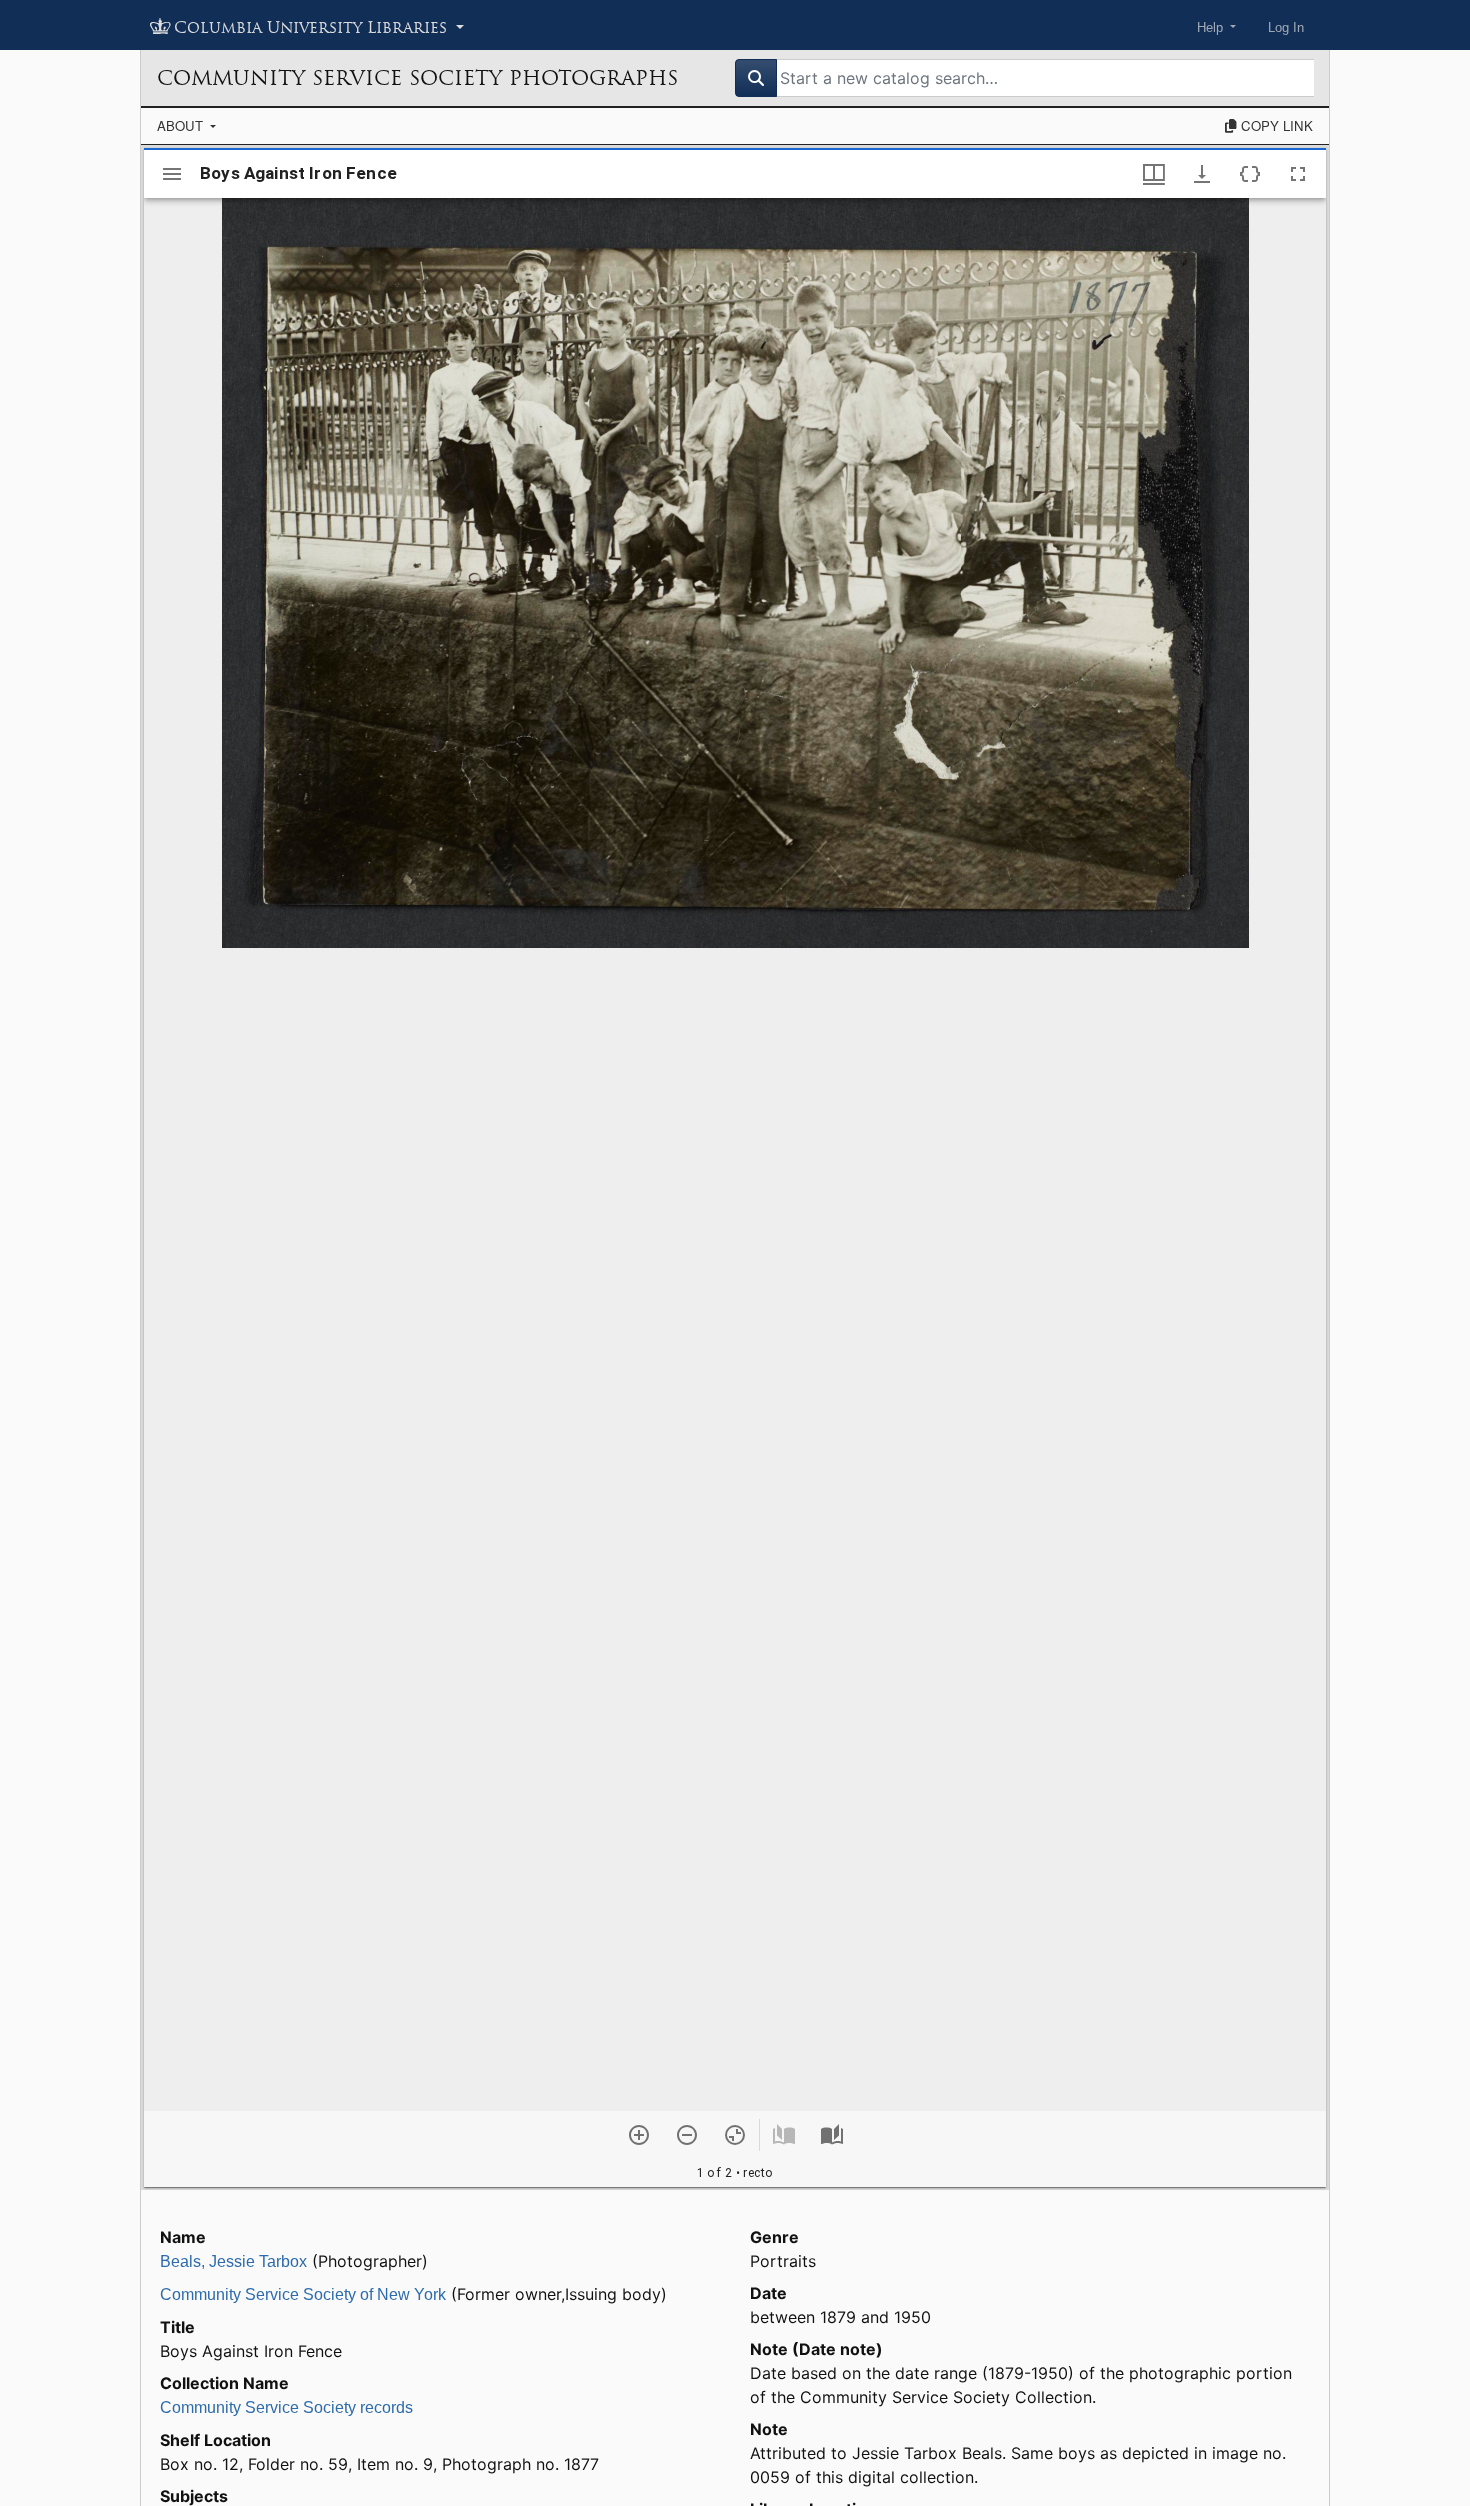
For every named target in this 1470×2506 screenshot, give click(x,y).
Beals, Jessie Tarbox (233, 2261)
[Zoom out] (687, 2135)
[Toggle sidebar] (172, 174)
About (182, 125)
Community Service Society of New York (303, 2294)
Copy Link (1275, 125)
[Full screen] (1298, 174)
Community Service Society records (286, 2407)
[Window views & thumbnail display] (1154, 174)
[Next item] (832, 2135)
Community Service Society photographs (417, 78)
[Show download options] (1202, 174)
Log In (1286, 27)
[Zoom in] (639, 2135)
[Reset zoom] (735, 2135)
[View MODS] (1250, 174)
